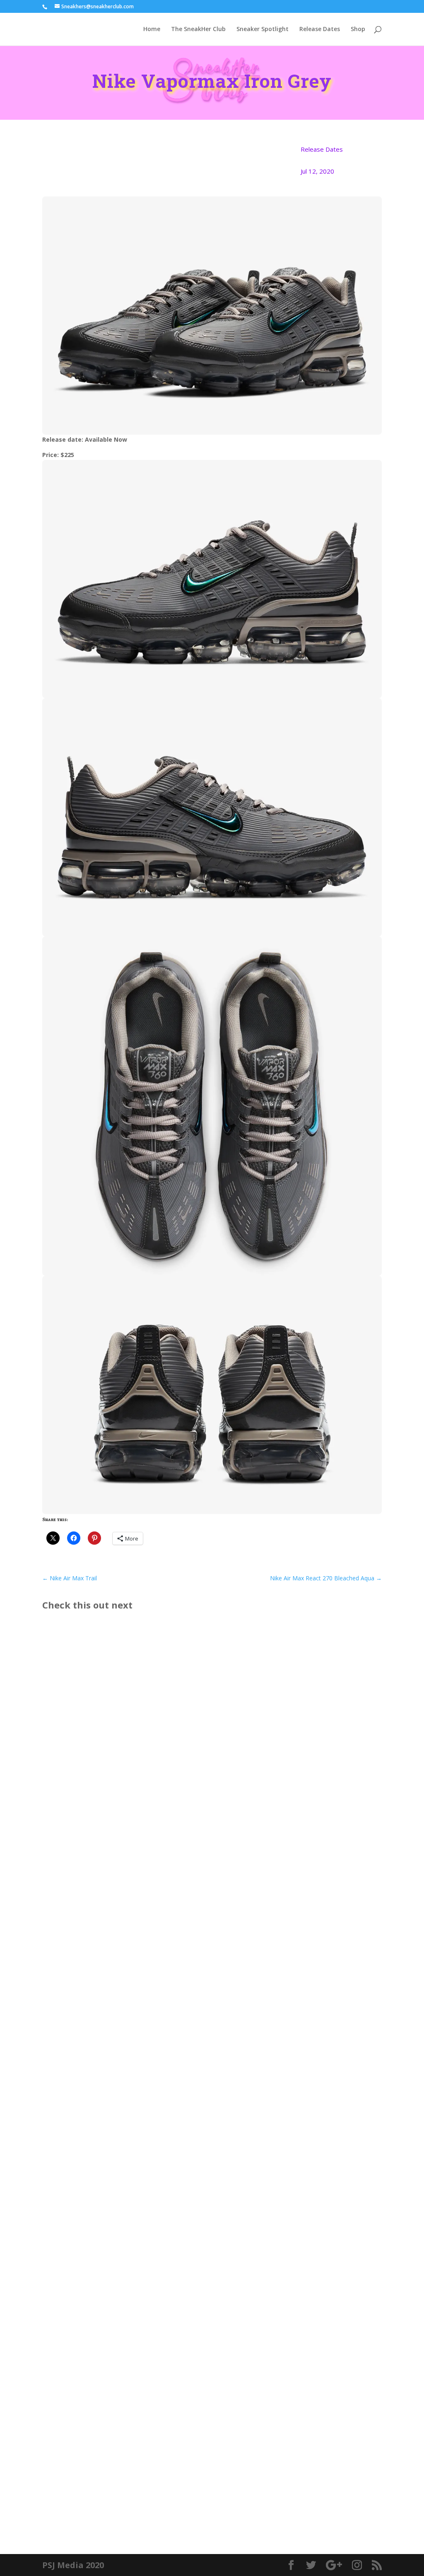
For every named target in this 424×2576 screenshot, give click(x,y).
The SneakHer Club (198, 29)
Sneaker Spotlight (263, 29)
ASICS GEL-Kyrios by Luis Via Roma (112, 1874)
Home (152, 29)
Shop (358, 29)
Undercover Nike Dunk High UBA (109, 2165)
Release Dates (320, 29)
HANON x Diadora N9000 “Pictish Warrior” (125, 2469)
